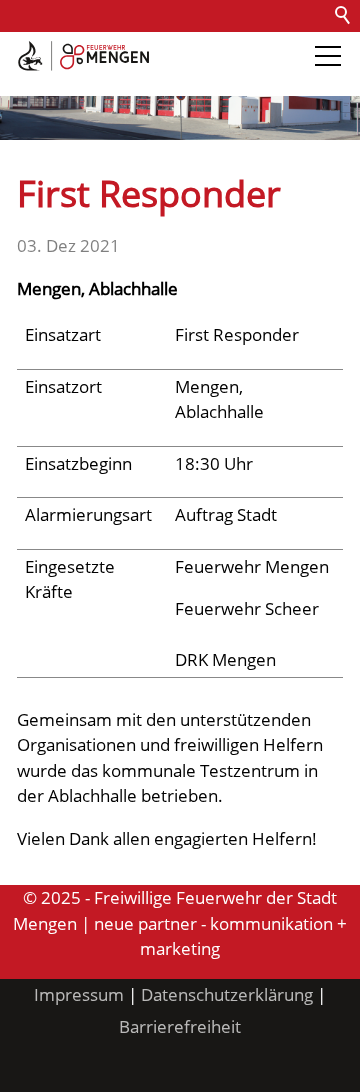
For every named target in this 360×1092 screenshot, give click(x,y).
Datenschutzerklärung (227, 994)
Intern (166, 79)
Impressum (79, 994)
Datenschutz (232, 47)
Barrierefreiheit (68, 79)
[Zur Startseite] (83, 56)
